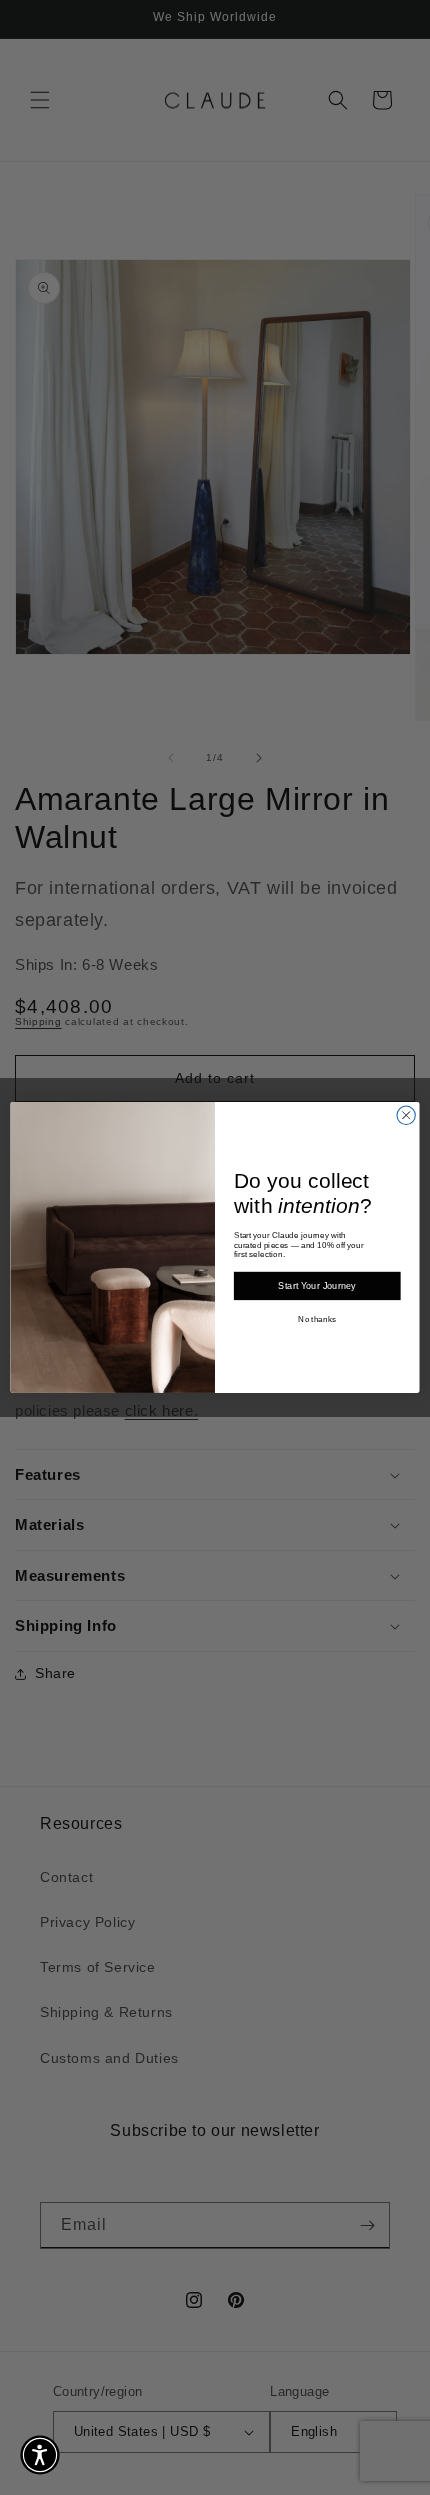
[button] (40, 2455)
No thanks (317, 1319)
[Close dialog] (406, 1115)
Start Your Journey (317, 1286)
